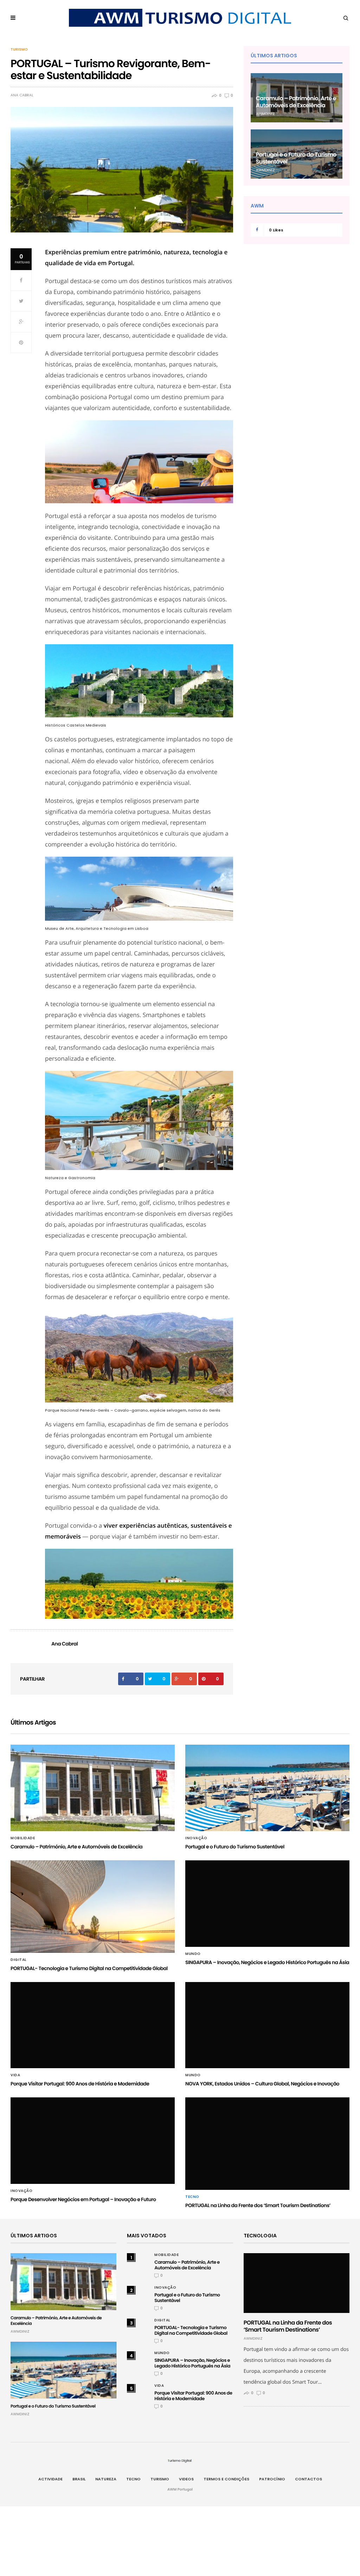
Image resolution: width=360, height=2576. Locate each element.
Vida (15, 2075)
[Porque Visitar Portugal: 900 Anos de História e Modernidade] (93, 2025)
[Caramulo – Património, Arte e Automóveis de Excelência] (93, 1788)
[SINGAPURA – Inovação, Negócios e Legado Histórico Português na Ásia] (267, 1904)
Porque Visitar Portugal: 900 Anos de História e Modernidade (80, 2084)
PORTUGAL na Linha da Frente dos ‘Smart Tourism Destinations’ (258, 2205)
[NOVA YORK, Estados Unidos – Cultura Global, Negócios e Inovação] (267, 2025)
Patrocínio (272, 2479)
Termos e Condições (226, 2479)
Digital (19, 1960)
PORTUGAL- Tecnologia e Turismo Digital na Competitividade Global (89, 1968)
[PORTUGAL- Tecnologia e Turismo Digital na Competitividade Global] (93, 1907)
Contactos (308, 2479)
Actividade (50, 2479)
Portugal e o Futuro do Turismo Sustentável (296, 158)
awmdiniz (265, 114)
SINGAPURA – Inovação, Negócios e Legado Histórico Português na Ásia (267, 1962)
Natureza (106, 2479)
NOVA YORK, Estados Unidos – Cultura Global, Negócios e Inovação (262, 2084)
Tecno (192, 2197)
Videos (186, 2479)
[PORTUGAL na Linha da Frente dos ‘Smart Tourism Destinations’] (267, 2144)
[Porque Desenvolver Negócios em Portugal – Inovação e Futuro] (93, 2141)
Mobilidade (23, 1838)
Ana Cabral (22, 95)
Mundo (193, 1954)
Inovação (196, 1838)
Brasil (79, 2479)
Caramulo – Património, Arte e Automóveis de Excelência (296, 102)
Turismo (19, 50)
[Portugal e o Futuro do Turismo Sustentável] (267, 1788)
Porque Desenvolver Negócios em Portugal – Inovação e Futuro (83, 2199)
